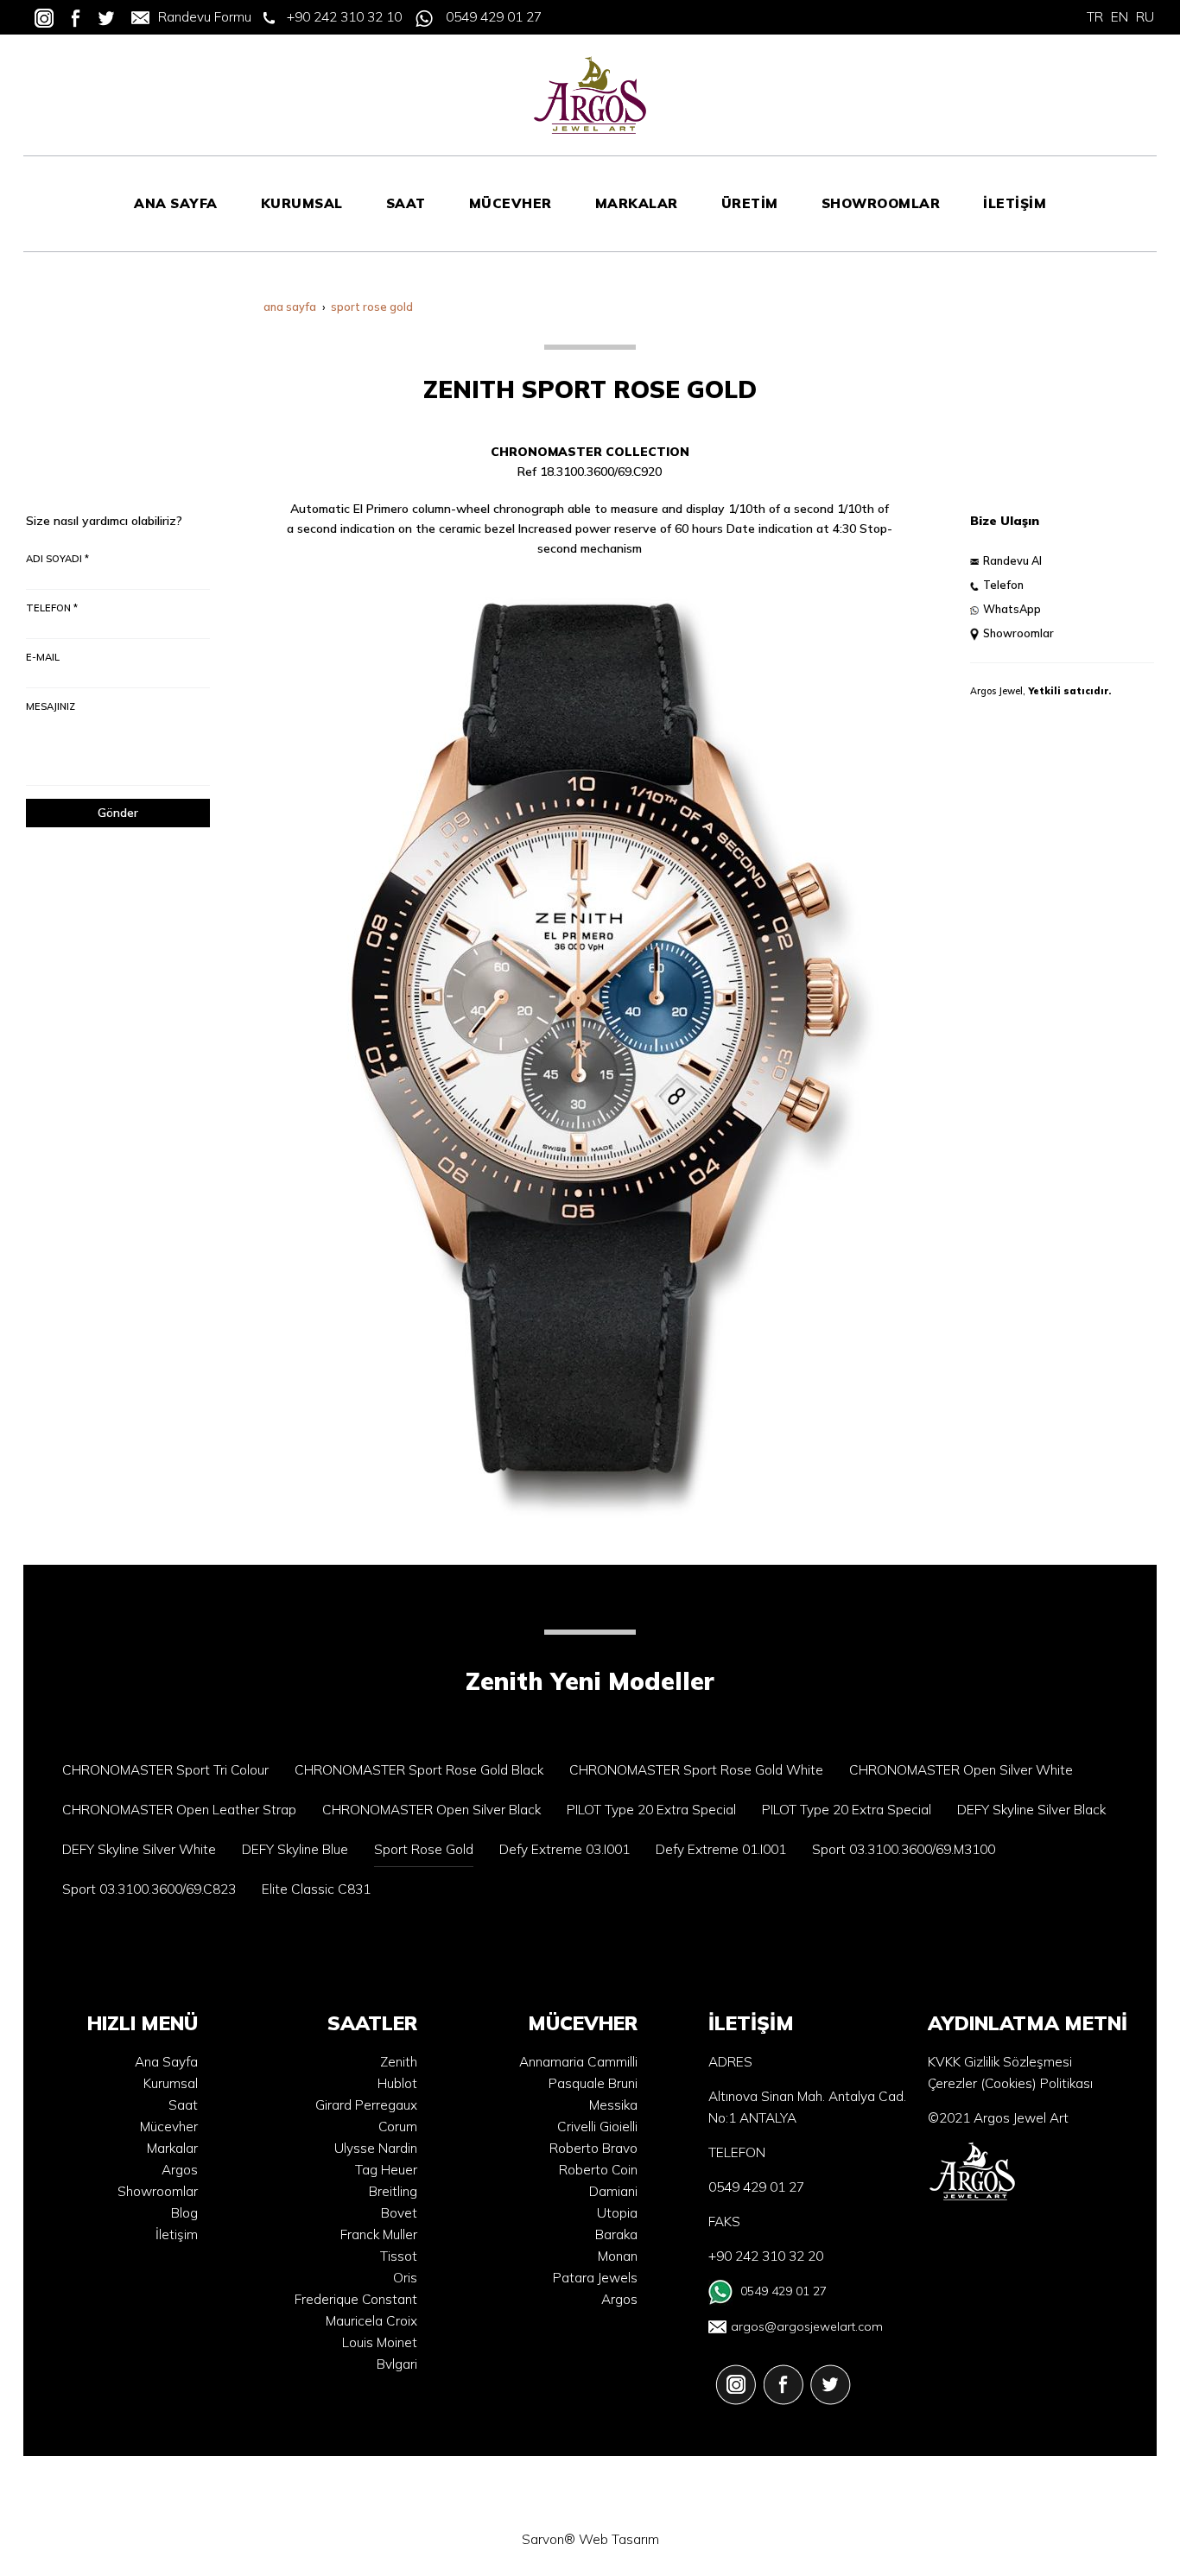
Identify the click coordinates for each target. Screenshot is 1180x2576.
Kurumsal (171, 2083)
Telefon (1003, 585)
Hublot (397, 2083)
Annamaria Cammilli (578, 2062)
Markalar (172, 2148)
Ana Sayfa (166, 2062)
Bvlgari (397, 2364)
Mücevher (169, 2127)
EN (1120, 17)
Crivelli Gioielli (597, 2127)
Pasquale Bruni (593, 2083)
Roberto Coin (598, 2170)
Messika (613, 2105)
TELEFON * (52, 608)
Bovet (399, 2213)
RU (1145, 17)
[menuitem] (176, 204)
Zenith (399, 2062)
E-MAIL (43, 657)
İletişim (177, 2234)
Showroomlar (1018, 633)
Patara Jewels (595, 2278)
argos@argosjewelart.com (807, 2326)
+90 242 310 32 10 (344, 17)
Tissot (399, 2256)
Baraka (616, 2234)
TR (1095, 17)
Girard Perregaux (366, 2105)
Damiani (613, 2191)
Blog (184, 2213)
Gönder (118, 813)
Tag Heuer (386, 2170)
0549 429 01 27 (494, 17)
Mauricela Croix (371, 2321)
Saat (183, 2105)
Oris (405, 2278)
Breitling (393, 2191)
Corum (398, 2127)
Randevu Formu (205, 17)
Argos (180, 2170)
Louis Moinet (380, 2342)
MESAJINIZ (51, 706)
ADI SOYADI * (57, 559)
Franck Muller (379, 2234)
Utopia (617, 2213)
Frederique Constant (356, 2299)
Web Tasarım (619, 2539)
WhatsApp (1012, 609)
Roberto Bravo (593, 2148)
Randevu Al (1012, 560)
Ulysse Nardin (376, 2148)
